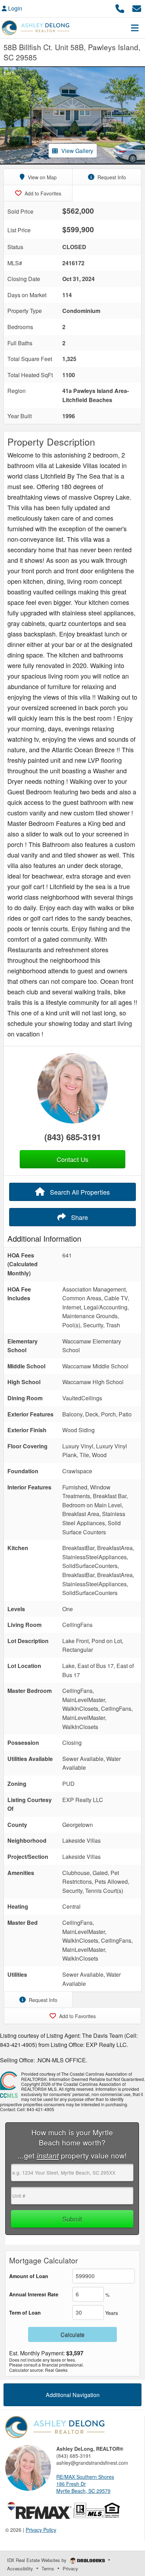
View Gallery (77, 151)
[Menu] (135, 28)
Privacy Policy (41, 2530)
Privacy (70, 2568)
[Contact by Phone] (120, 8)
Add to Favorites (42, 193)
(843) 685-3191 (73, 1137)
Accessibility (20, 2568)
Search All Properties (79, 1192)
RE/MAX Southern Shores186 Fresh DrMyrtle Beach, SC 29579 (85, 2484)
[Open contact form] (137, 8)
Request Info (111, 177)
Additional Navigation (73, 2395)
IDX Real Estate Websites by (37, 2560)
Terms (48, 2568)
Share (79, 1217)
